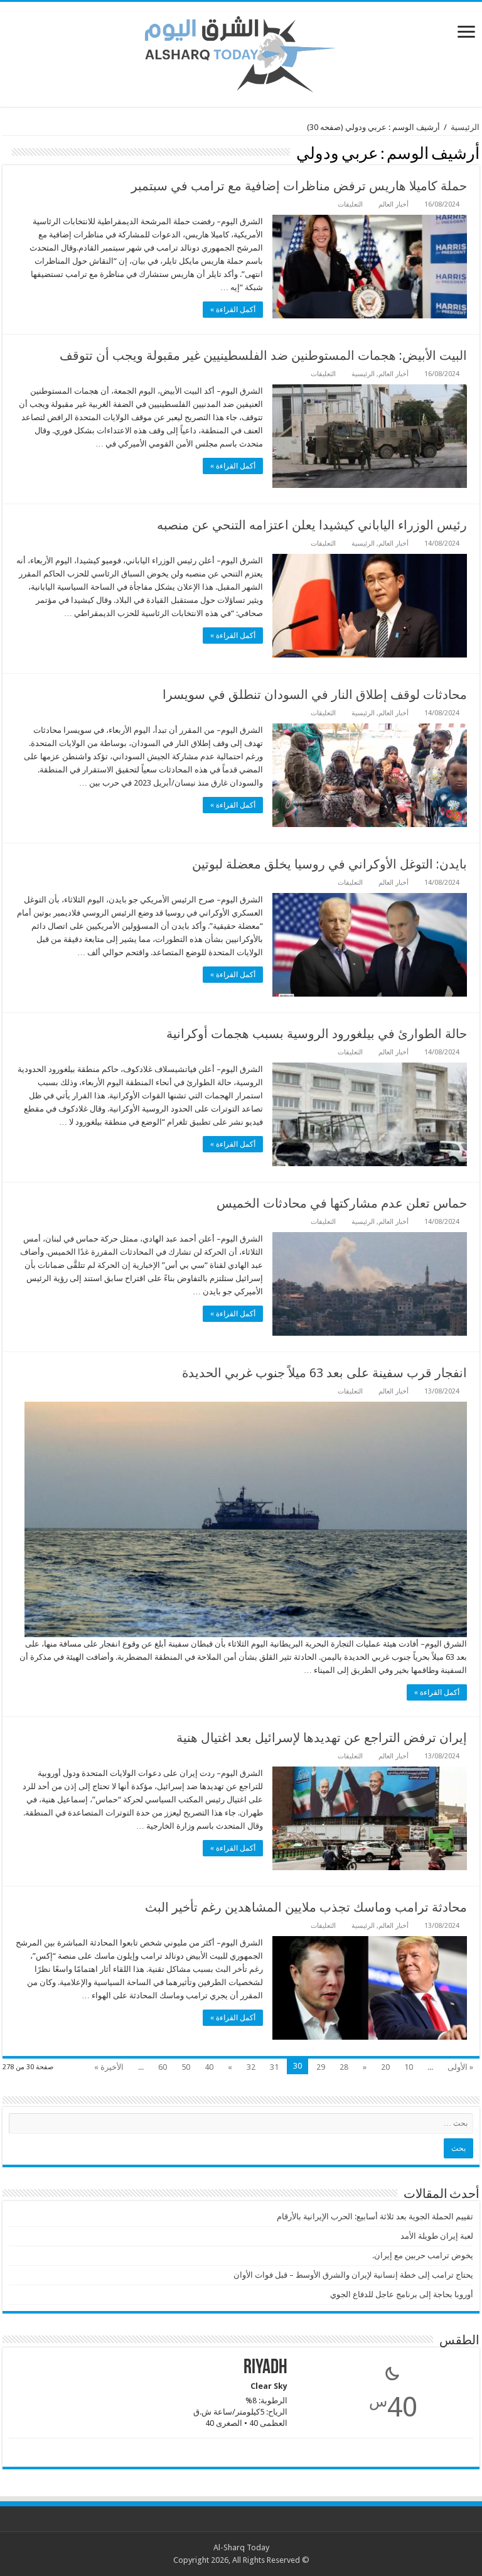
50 (186, 2067)
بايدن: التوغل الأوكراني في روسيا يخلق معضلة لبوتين (329, 864)
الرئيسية (465, 127)
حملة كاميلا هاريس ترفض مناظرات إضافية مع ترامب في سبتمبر (299, 186)
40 (209, 2067)
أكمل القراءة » (233, 310)
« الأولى (460, 2067)
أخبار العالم (394, 204)
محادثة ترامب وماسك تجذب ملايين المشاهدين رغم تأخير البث (306, 1907)
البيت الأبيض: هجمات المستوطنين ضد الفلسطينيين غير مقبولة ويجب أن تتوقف (263, 355)
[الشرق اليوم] (241, 52)
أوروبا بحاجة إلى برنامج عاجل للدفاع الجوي (402, 2294)
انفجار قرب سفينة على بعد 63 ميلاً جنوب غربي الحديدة (324, 1373)
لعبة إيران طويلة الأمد (437, 2236)
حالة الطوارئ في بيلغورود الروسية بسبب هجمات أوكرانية (317, 1034)
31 (274, 2067)
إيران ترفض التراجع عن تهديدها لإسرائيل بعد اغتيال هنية (322, 1738)
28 (344, 2067)
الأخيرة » (109, 2067)
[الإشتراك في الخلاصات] (6, 153)
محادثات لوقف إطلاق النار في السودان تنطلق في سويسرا (315, 695)
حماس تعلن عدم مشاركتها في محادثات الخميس (342, 1203)
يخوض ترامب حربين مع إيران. (423, 2255)
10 (409, 2067)
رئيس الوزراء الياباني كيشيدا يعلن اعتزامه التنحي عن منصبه (312, 525)
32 (251, 2067)
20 (385, 2067)
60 (163, 2067)
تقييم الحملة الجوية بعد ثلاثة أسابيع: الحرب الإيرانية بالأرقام (375, 2216)
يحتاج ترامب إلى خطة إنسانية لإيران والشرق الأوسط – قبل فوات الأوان (353, 2275)
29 (321, 2067)
